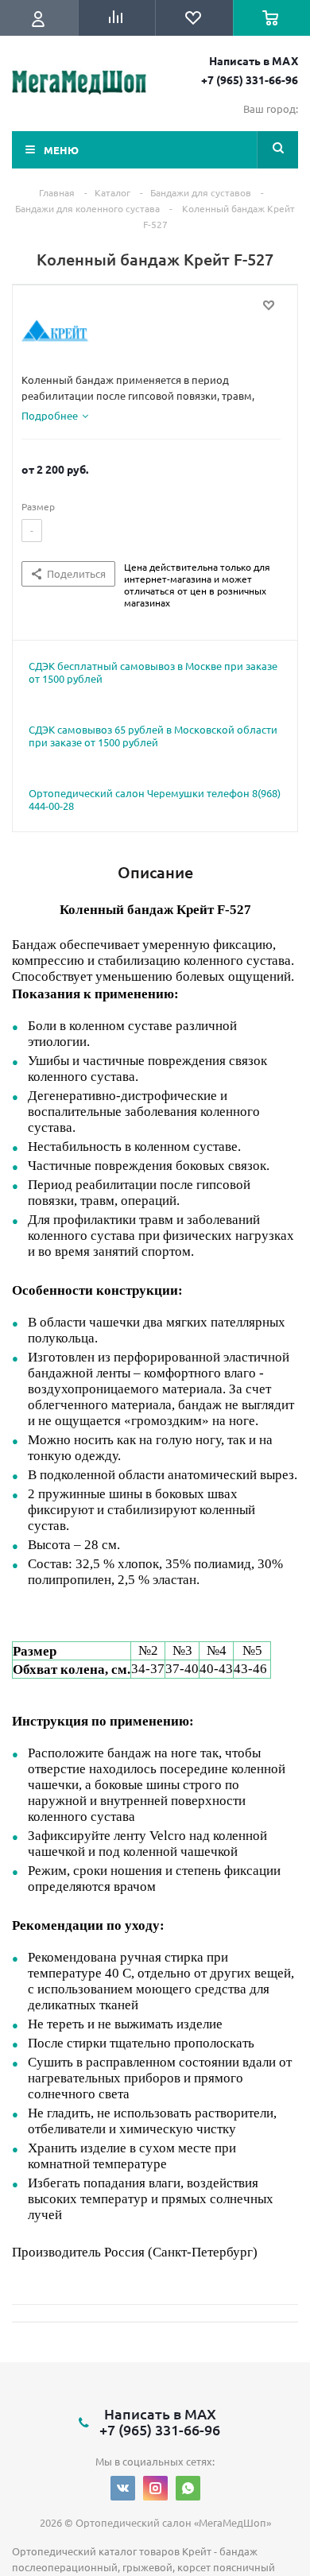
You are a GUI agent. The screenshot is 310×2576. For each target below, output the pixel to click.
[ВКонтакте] (123, 2488)
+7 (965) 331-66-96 (250, 79)
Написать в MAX (254, 60)
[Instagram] (155, 2488)
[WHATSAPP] (188, 2488)
